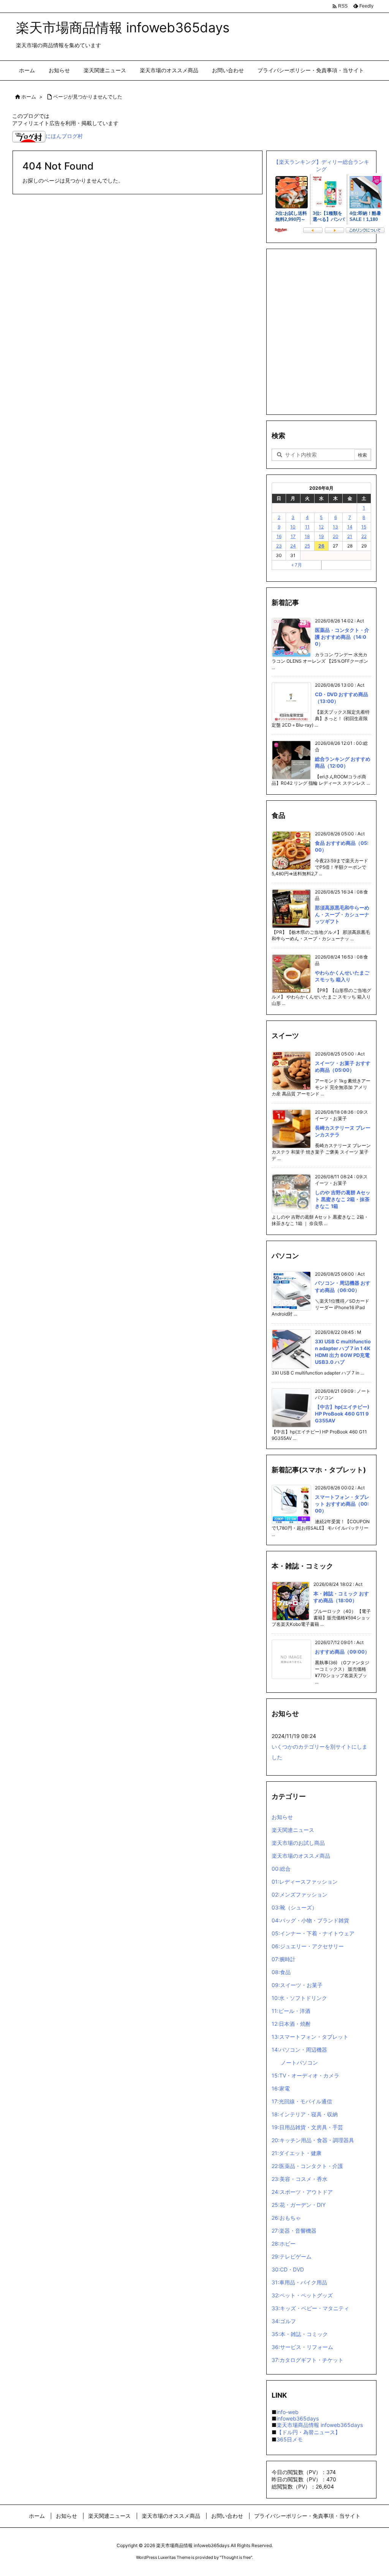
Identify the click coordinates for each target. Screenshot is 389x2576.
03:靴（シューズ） (294, 1907)
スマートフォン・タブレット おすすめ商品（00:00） (342, 1504)
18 (307, 536)
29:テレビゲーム (292, 2256)
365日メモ (290, 2439)
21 (350, 536)
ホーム (29, 97)
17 (293, 536)
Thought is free (236, 2557)
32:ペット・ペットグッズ (302, 2295)
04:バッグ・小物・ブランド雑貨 (310, 1920)
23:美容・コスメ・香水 (300, 2179)
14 (350, 527)
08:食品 (281, 1972)
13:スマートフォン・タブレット (310, 2037)
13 (335, 527)
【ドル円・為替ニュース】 (308, 2432)
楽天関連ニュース (293, 1830)
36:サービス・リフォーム (302, 2347)
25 (307, 546)
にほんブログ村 (64, 136)
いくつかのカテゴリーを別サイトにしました (319, 1752)
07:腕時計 (284, 1959)
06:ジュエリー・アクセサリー (308, 1946)
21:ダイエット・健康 (296, 2153)
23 (279, 546)
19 (321, 536)
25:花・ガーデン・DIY (299, 2205)
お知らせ (282, 1817)
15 (364, 527)
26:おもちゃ (286, 2218)
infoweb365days (298, 2418)
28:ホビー (284, 2243)
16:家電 (281, 2088)
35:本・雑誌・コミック (300, 2334)
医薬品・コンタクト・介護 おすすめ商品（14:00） (342, 637)
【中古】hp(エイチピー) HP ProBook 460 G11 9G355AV (342, 1414)
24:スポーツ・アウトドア (302, 2192)
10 (293, 527)
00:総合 (281, 1869)
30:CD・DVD (288, 2269)
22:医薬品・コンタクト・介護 (307, 2166)
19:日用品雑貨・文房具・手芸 (307, 2127)
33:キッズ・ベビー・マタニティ (310, 2308)
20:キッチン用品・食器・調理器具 (313, 2140)
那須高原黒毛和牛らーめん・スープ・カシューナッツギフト (342, 914)
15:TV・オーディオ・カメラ (305, 2075)
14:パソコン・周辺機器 (299, 2050)
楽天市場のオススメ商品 (301, 1856)
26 (321, 546)
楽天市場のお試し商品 (298, 1843)
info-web (288, 2412)
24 (293, 546)
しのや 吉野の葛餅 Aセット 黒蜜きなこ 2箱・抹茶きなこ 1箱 (343, 1199)
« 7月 (297, 565)
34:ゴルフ (284, 2321)
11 (307, 527)
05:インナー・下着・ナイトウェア (313, 1933)
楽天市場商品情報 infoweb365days (320, 2425)
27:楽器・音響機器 (294, 2231)
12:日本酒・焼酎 (291, 2024)
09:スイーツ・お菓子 (297, 1985)
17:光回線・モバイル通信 (302, 2101)
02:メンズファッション (300, 1894)
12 (321, 527)
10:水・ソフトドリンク (299, 1998)
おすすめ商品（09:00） (342, 1652)
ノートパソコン (299, 2063)
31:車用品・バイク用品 (299, 2282)
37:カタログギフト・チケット (308, 2360)
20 (336, 536)
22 (364, 536)
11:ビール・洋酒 (291, 2011)
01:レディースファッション (305, 1882)
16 (279, 536)
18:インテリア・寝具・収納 (305, 2114)
